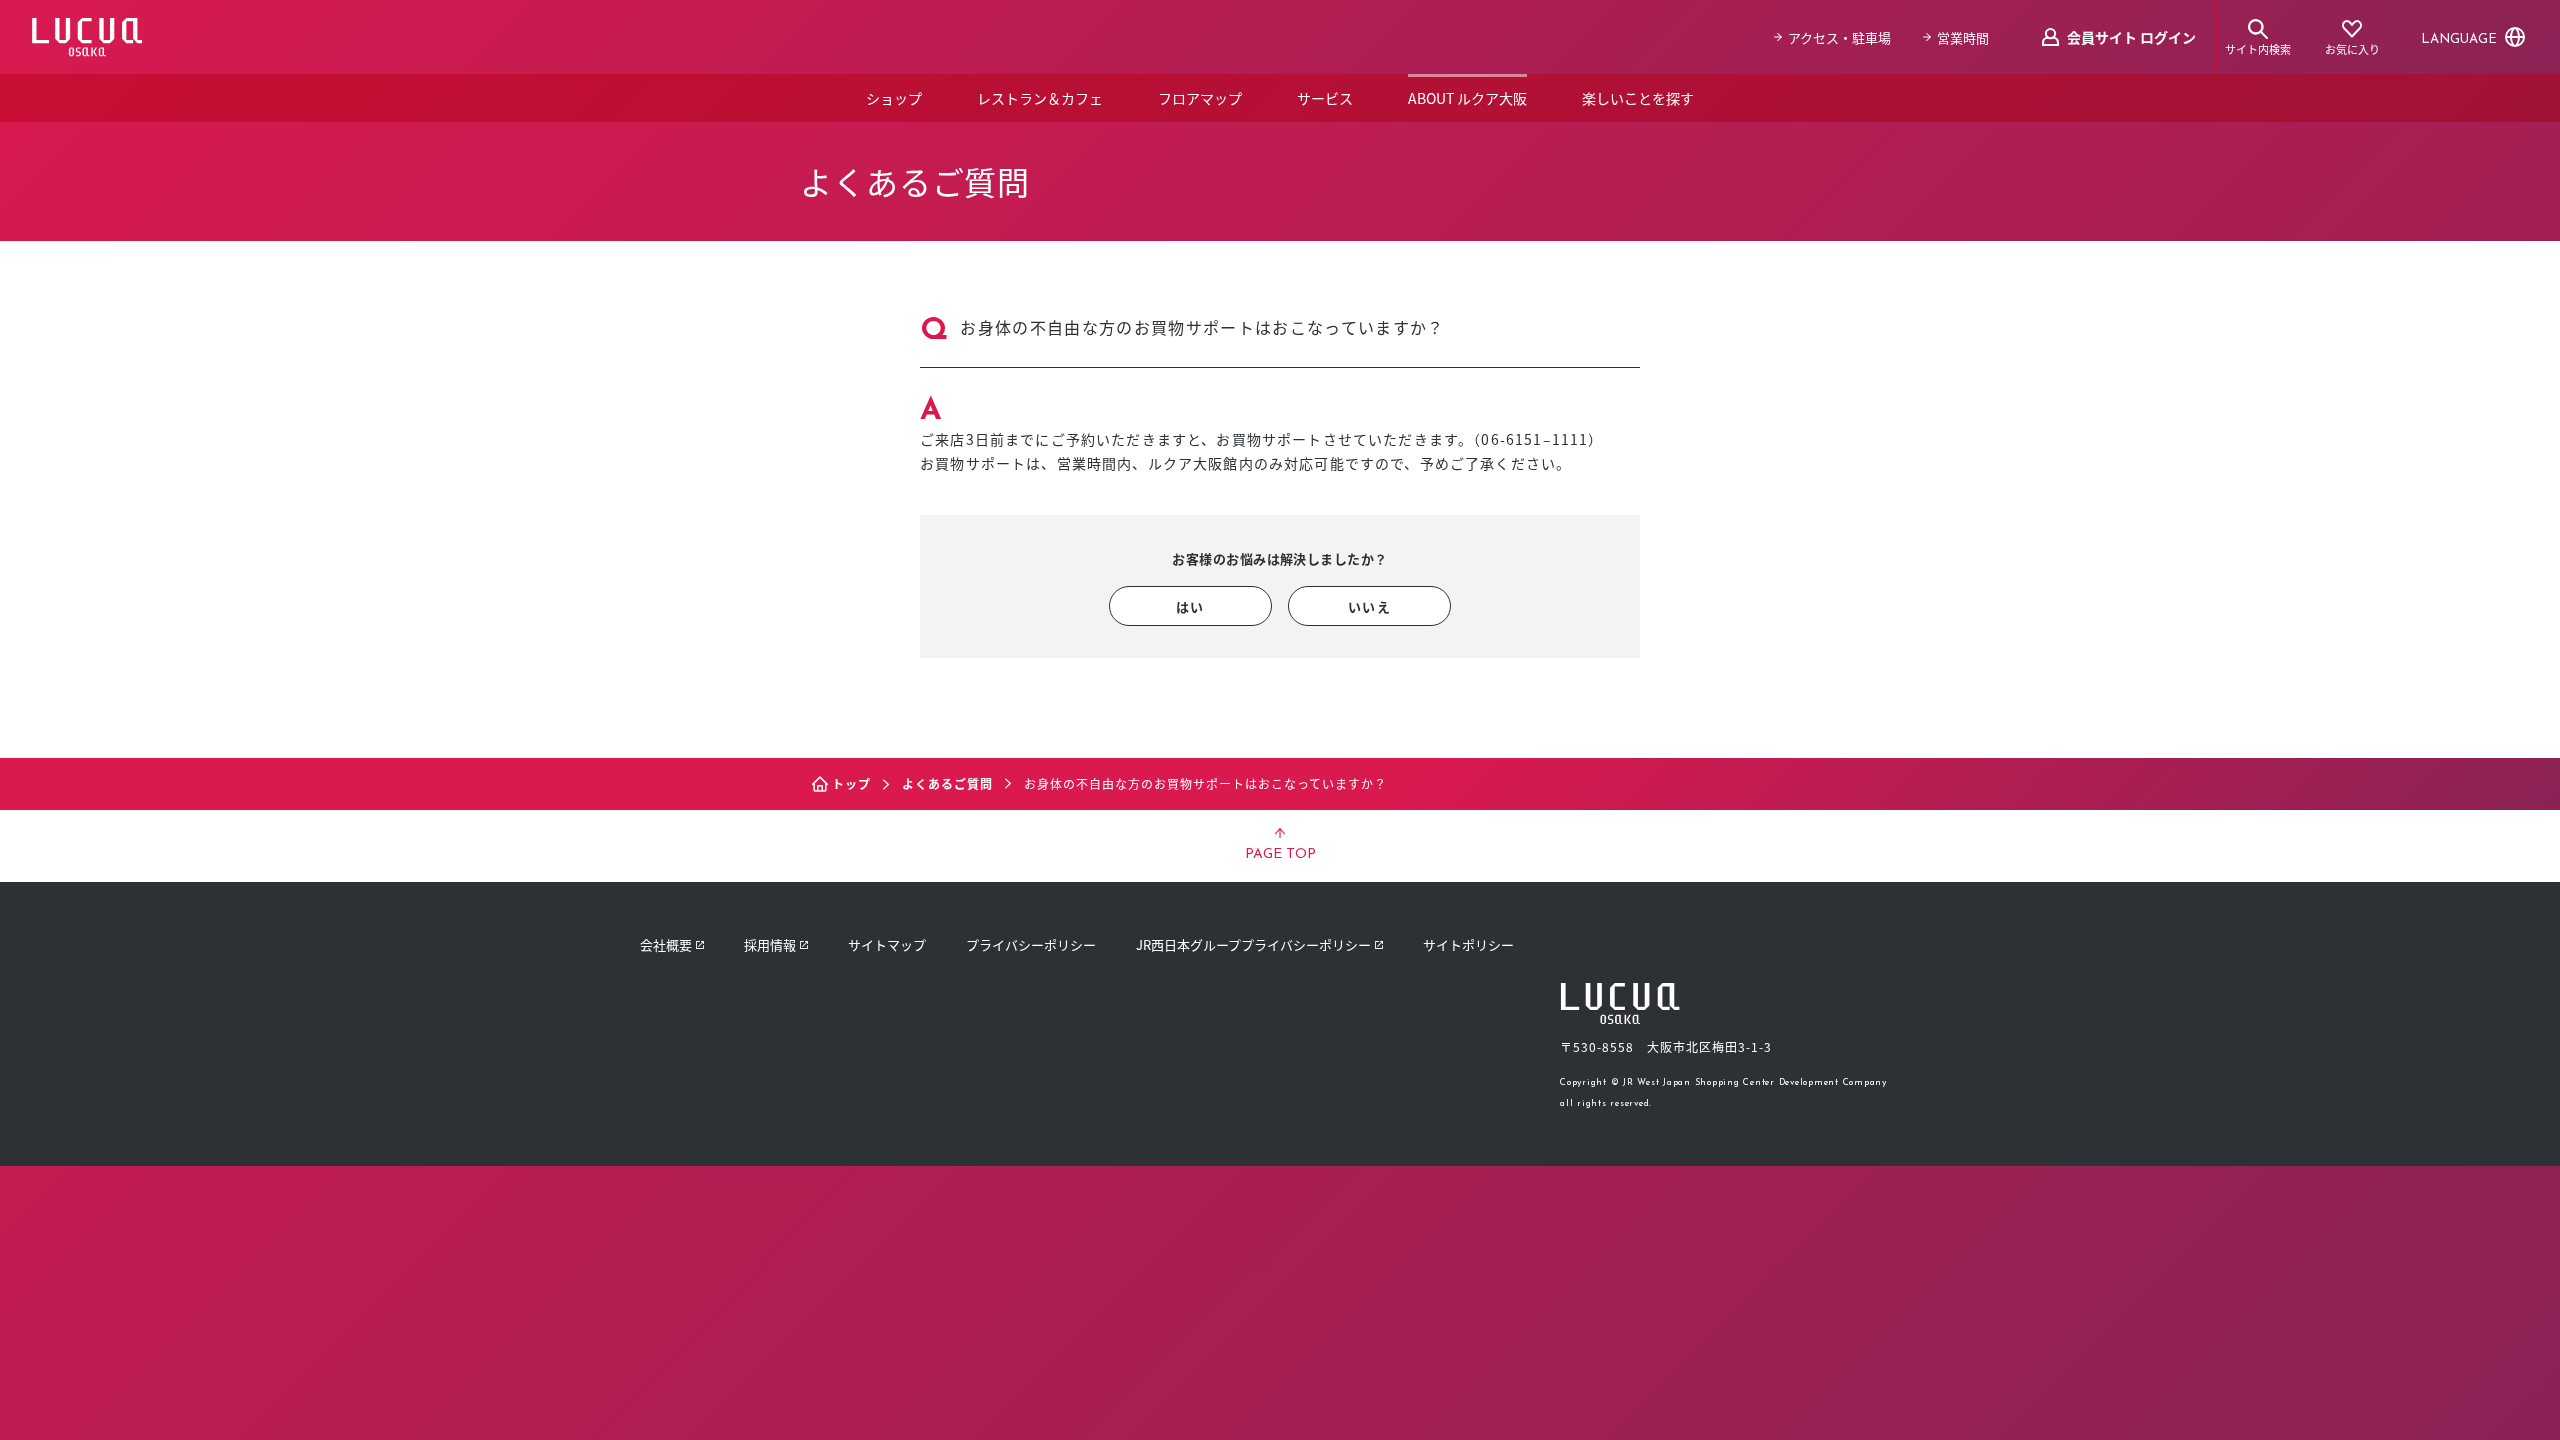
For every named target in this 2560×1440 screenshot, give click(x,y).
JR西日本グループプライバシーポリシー (1253, 944)
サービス (1325, 98)
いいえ (1369, 606)
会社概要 (666, 944)
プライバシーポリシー (1031, 944)
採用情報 (770, 944)
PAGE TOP (1280, 854)
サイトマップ (887, 944)
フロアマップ (1200, 98)
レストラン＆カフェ (1040, 98)
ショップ (894, 98)
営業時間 (1963, 37)
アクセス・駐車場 (1839, 37)
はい (1190, 606)
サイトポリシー (1468, 944)
